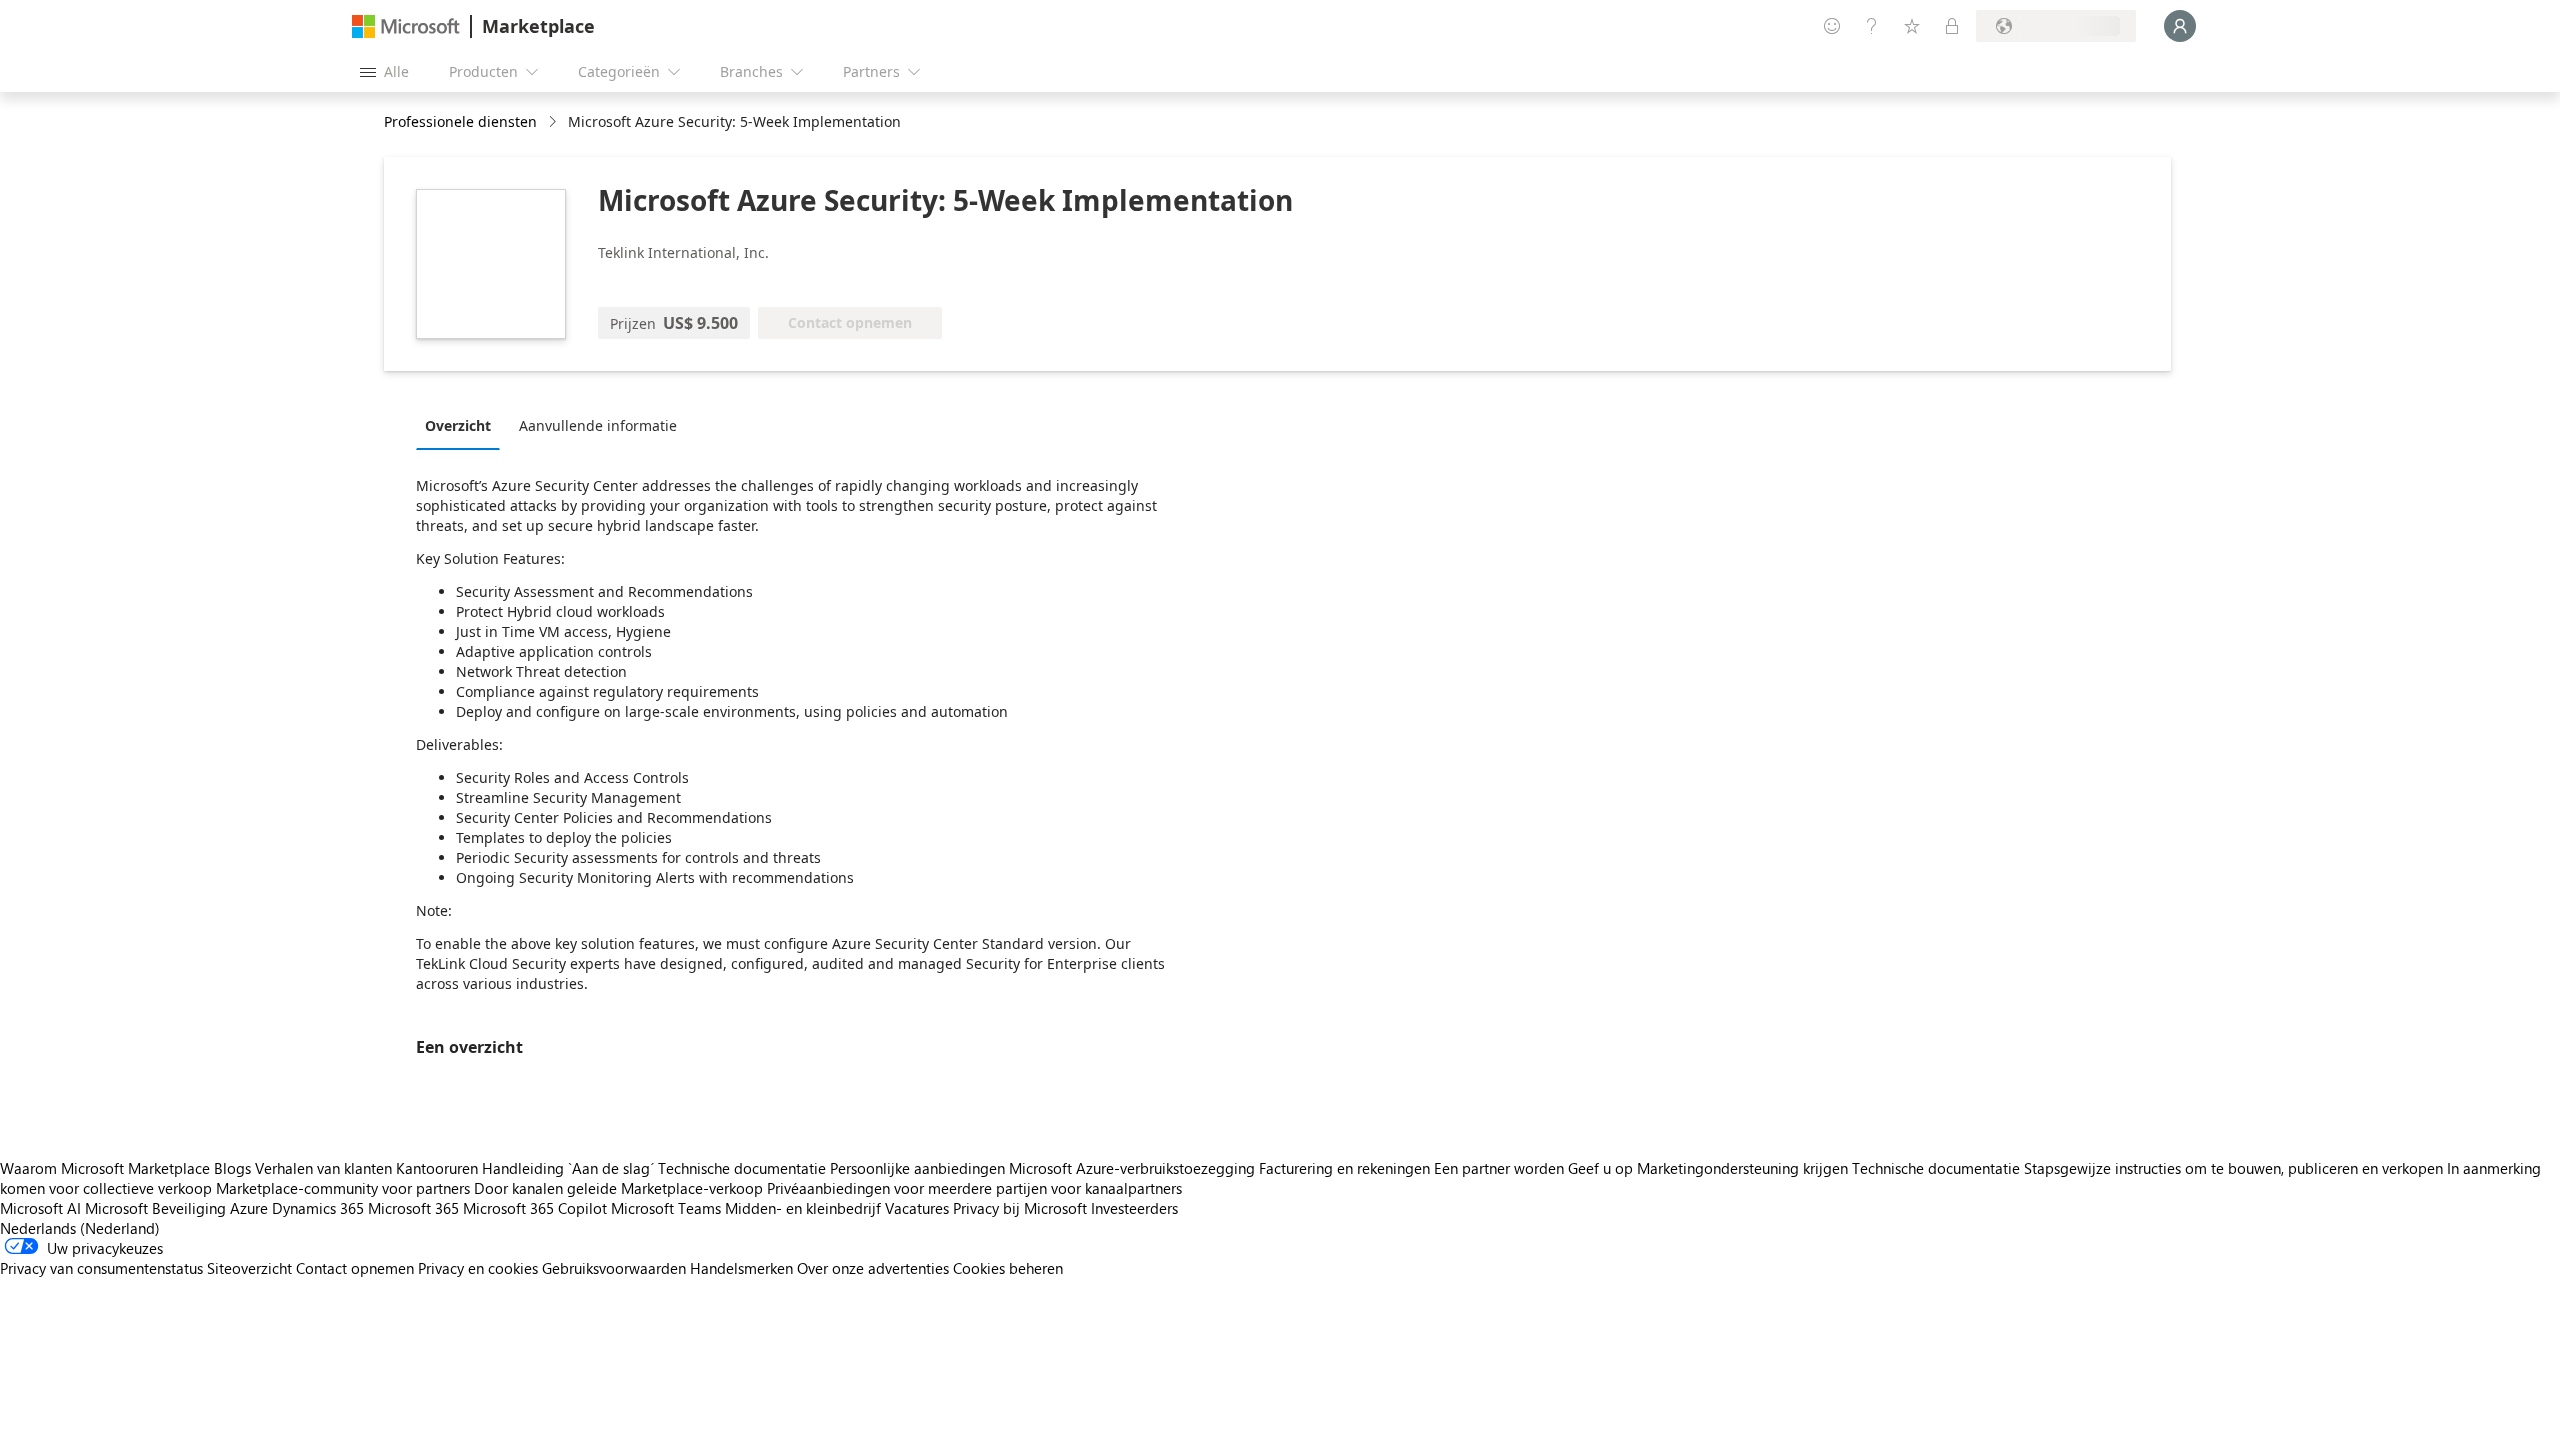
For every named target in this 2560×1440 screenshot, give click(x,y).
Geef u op (1600, 1168)
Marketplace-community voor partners (343, 1188)
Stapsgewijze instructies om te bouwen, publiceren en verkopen (2233, 1168)
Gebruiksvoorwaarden (614, 1268)
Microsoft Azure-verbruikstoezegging (1134, 1168)
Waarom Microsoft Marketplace (105, 1168)
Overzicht (458, 425)
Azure (249, 1208)
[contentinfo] (554, 122)
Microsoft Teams (666, 1208)
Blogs (232, 1168)
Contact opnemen (355, 1268)
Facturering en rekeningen (1344, 1168)
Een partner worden (1499, 1168)
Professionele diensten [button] (460, 121)
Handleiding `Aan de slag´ (568, 1168)
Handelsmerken (741, 1268)
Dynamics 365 (318, 1208)
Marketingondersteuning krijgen (1742, 1168)
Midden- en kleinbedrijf (803, 1208)
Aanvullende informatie (598, 425)
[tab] (463, 425)
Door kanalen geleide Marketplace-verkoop (618, 1188)
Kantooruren (437, 1168)
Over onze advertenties (873, 1268)
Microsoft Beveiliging (155, 1208)
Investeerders (1134, 1208)
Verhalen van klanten (323, 1168)
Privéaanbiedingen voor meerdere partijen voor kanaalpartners (974, 1188)
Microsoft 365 (413, 1208)
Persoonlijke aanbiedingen (917, 1168)
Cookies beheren (1008, 1268)
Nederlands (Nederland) (80, 1228)
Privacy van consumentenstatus (101, 1268)
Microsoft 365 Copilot (535, 1208)
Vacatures (917, 1208)
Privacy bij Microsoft (1020, 1208)
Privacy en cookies (478, 1268)
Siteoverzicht (249, 1268)
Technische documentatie (742, 1168)
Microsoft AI (40, 1208)
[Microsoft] (406, 26)
